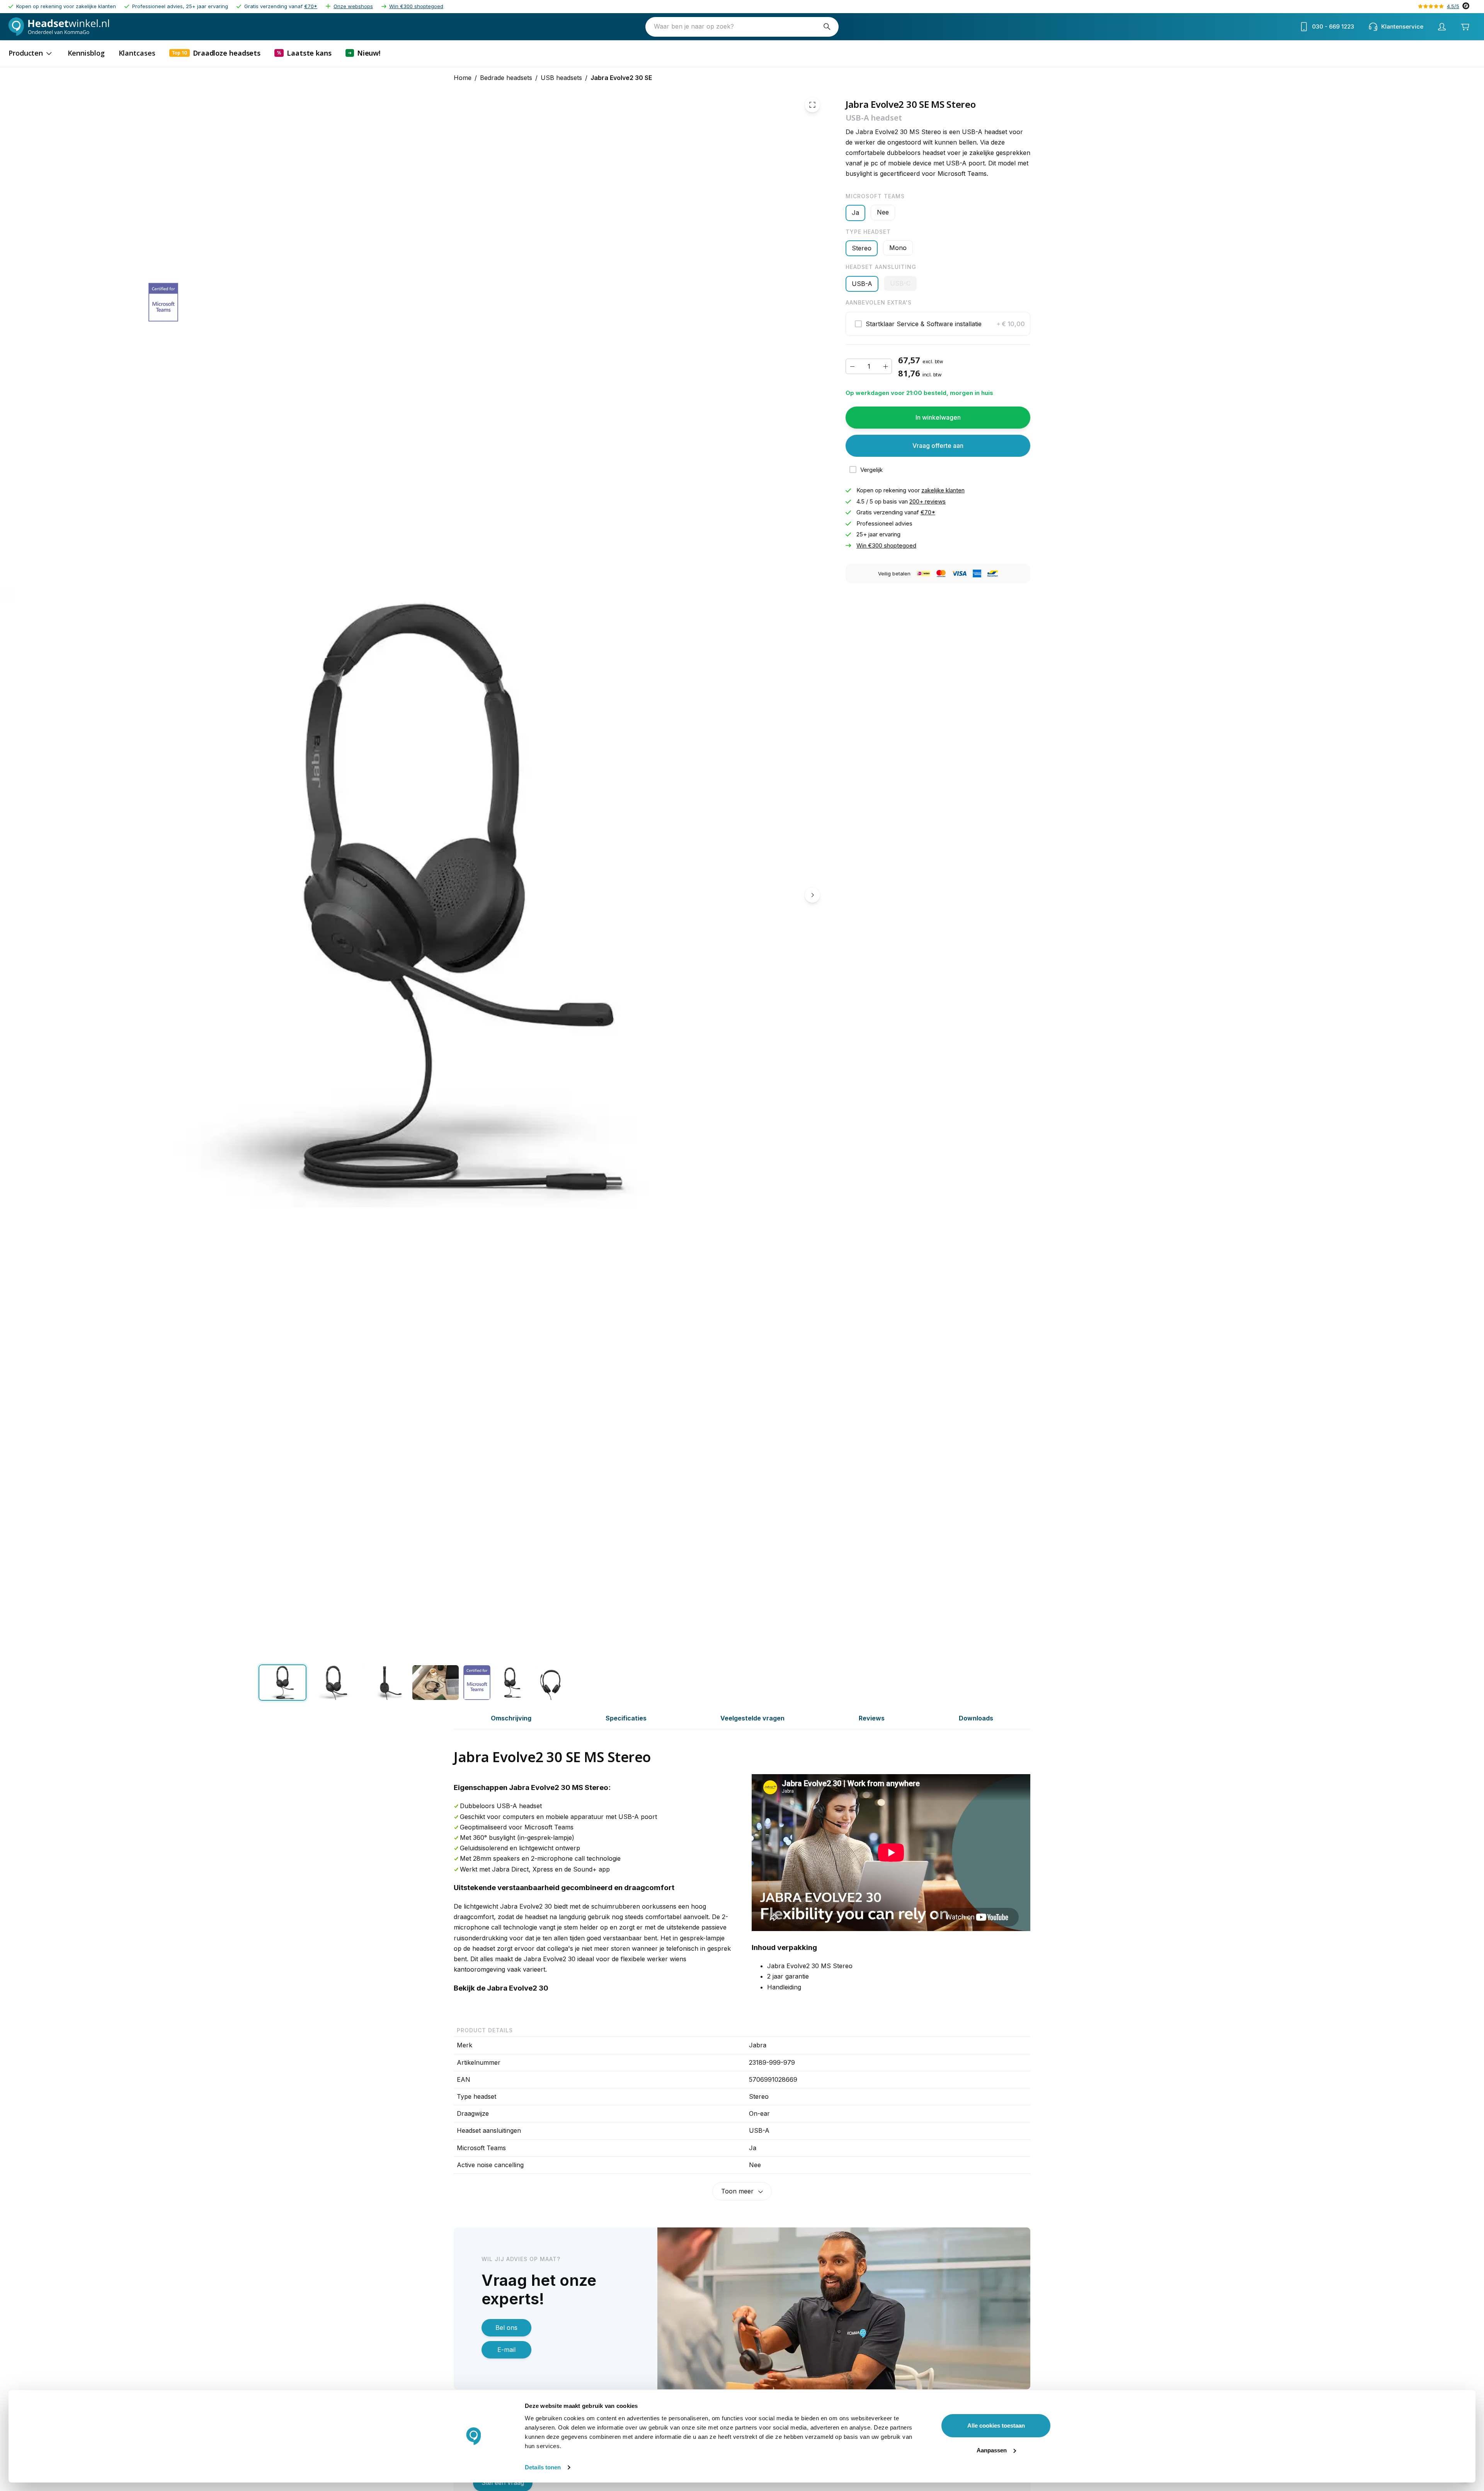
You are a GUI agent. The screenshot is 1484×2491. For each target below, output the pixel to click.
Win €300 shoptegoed (416, 6)
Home (463, 78)
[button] (938, 324)
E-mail (506, 2350)
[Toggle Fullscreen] (812, 105)
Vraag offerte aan (938, 446)
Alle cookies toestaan (996, 2425)
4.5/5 (1453, 6)
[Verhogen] (885, 367)
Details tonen (543, 2467)
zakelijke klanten (943, 491)
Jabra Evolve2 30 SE (621, 78)
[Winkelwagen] (1465, 27)
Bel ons (506, 2328)
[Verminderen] (852, 367)
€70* (311, 6)
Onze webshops (353, 6)
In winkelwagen (938, 417)
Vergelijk (871, 470)
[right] (812, 895)
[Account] (1442, 27)
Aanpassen (992, 2450)
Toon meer (737, 2191)
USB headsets (561, 78)
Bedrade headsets (506, 78)
